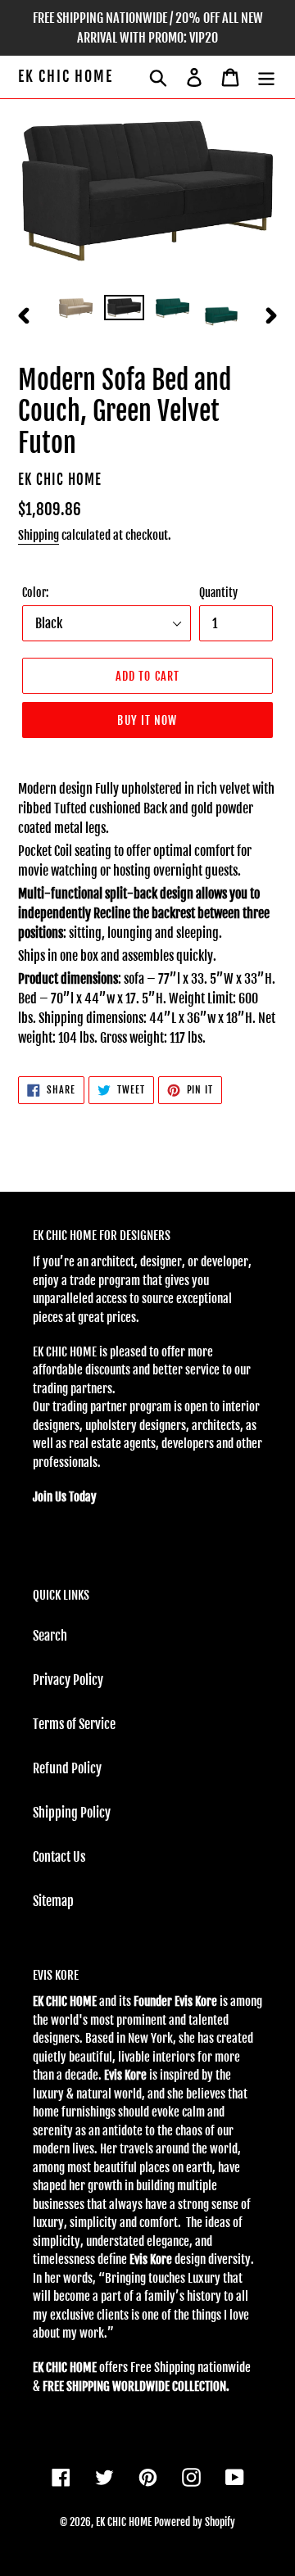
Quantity (218, 593)
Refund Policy (67, 1768)
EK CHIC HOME (66, 77)
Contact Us (59, 1857)
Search (50, 1636)
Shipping (39, 535)
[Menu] (266, 77)
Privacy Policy (68, 1680)
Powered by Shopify (195, 2522)
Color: (35, 593)
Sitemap (53, 1901)
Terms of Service (74, 1724)
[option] (76, 313)
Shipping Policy (72, 1813)
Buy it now (147, 720)
